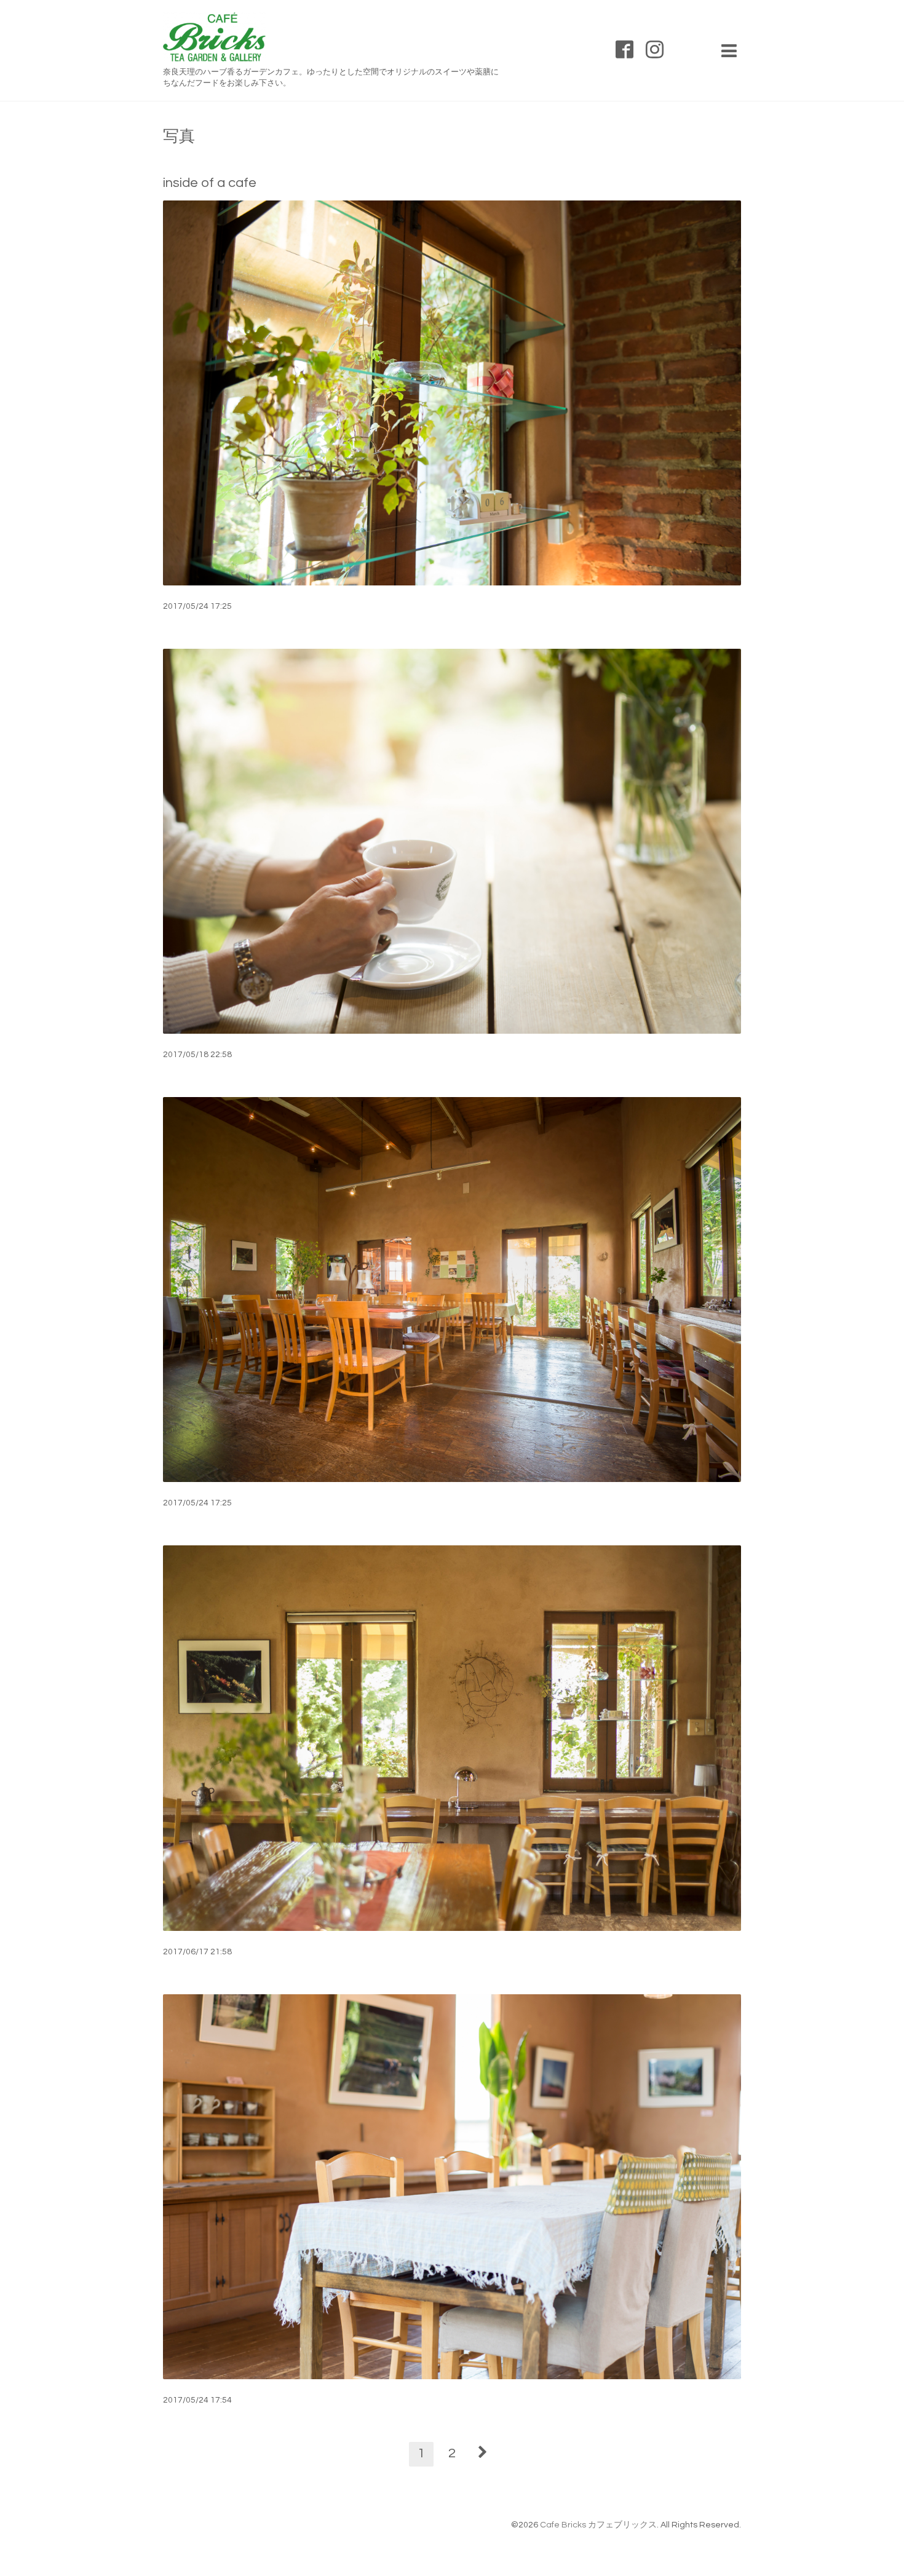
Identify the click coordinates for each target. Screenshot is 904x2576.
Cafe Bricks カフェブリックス (598, 2525)
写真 (179, 137)
